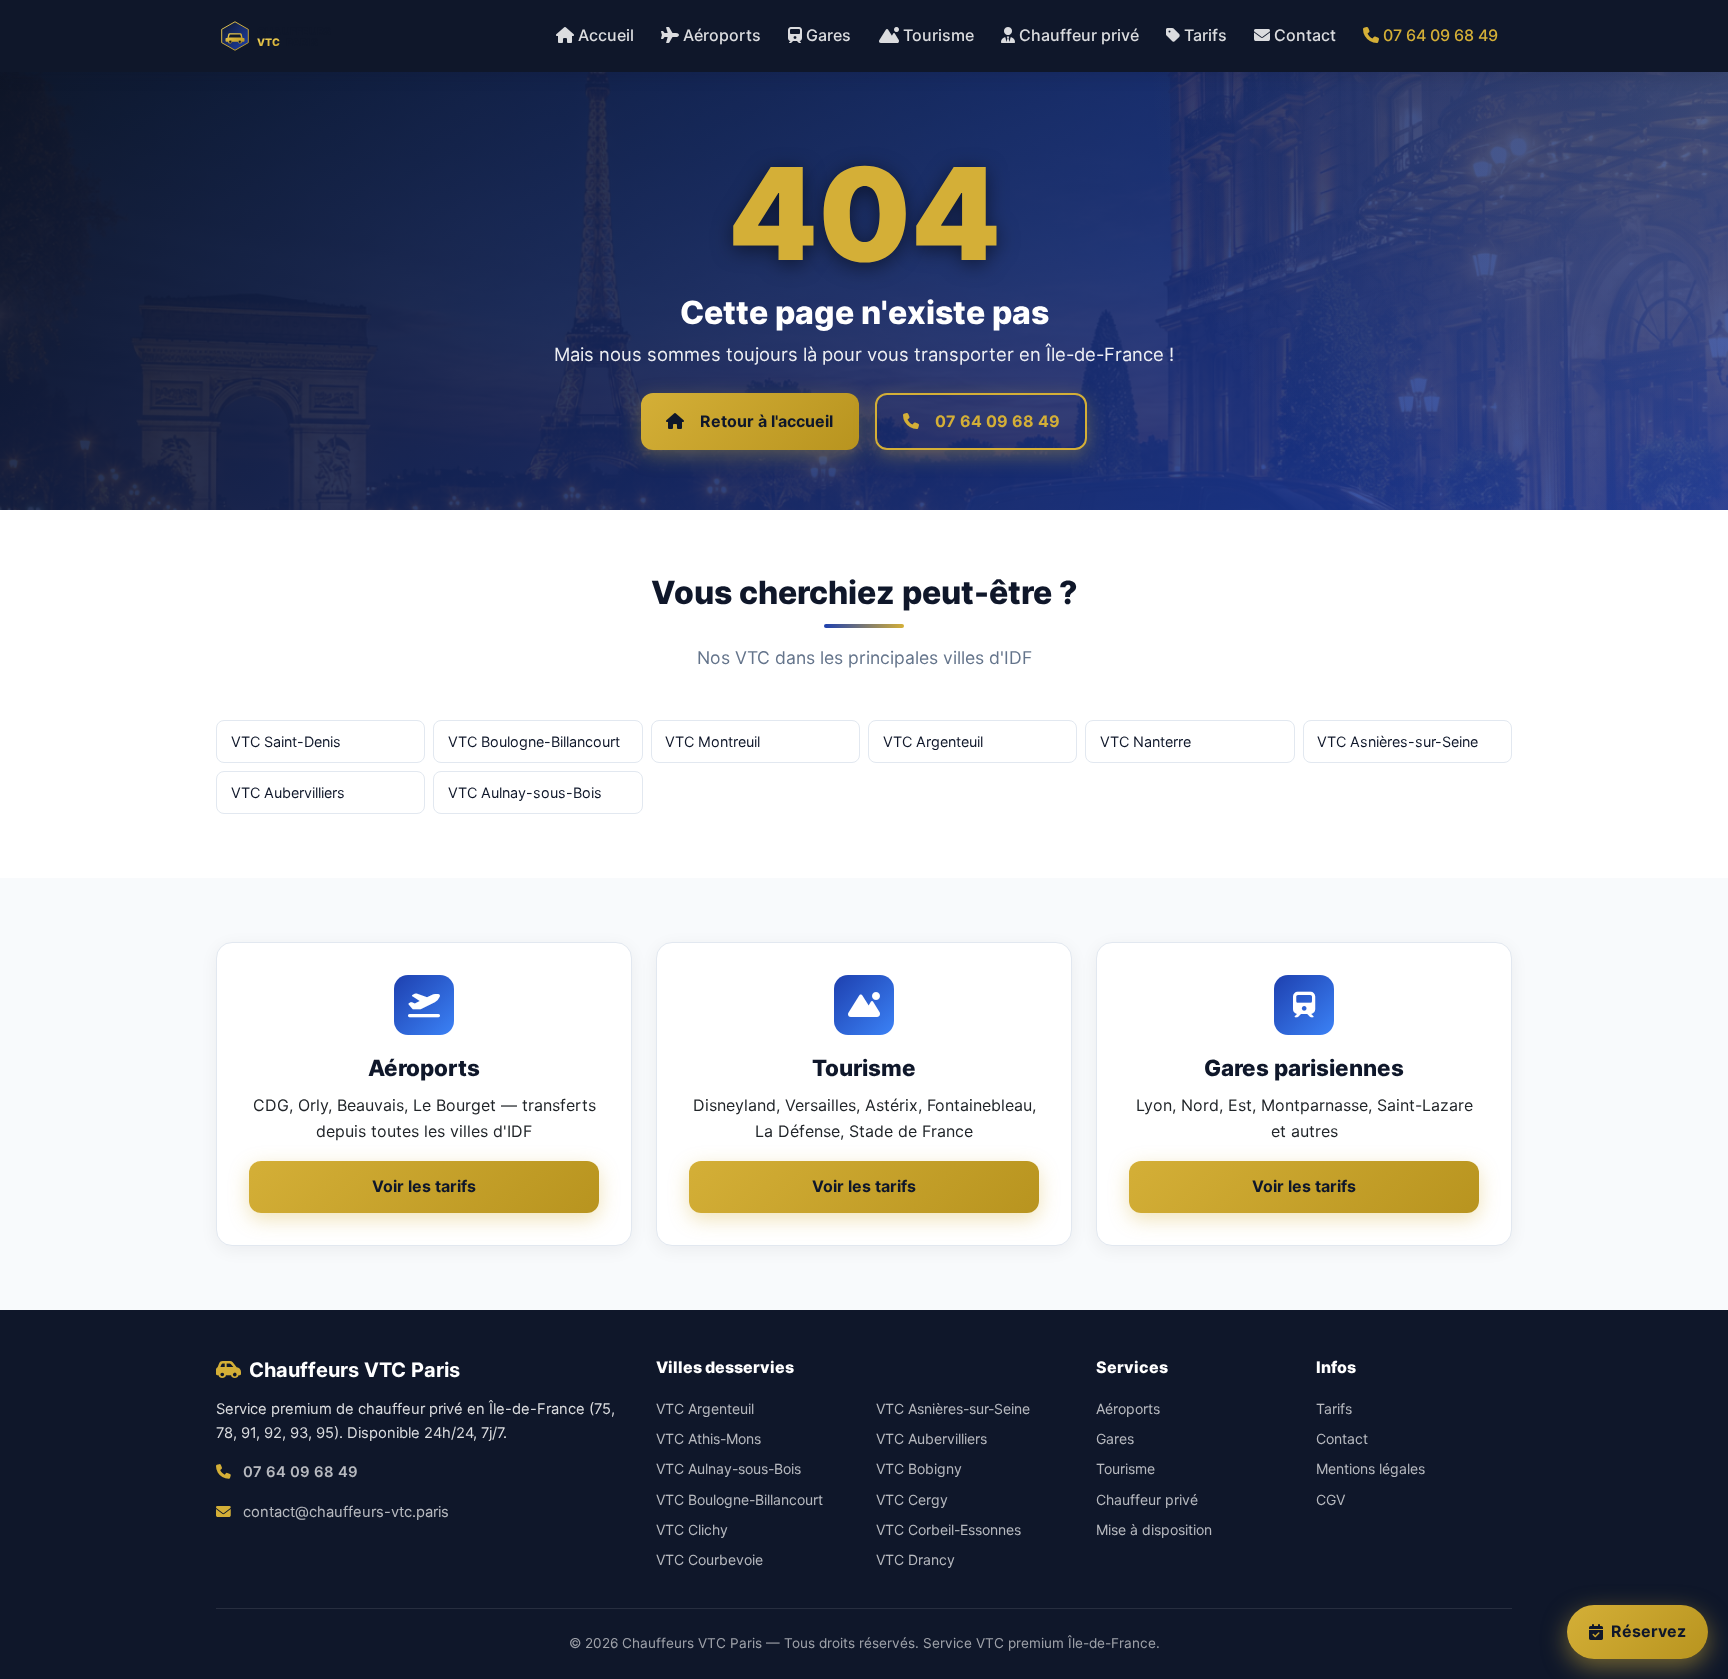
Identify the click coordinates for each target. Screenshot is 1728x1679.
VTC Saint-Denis (286, 741)
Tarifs (1205, 35)
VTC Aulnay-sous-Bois (525, 792)
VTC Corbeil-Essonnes (948, 1529)
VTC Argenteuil (933, 741)
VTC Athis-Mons (708, 1438)
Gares (828, 35)
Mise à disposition (1154, 1529)
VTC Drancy (915, 1559)
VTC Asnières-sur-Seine (1397, 741)
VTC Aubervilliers (288, 792)
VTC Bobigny (919, 1468)
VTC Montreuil (712, 741)
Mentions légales (1370, 1468)
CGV (1330, 1499)
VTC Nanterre (1145, 741)
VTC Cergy (912, 1499)
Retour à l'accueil (766, 421)
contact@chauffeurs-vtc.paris (346, 1512)
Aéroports (722, 35)
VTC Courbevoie (709, 1559)
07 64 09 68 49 (1440, 35)
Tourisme (938, 35)
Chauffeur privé (1079, 35)
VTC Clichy (692, 1529)
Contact (1305, 35)
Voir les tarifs (424, 1186)
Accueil (606, 35)
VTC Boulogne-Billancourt (534, 741)
